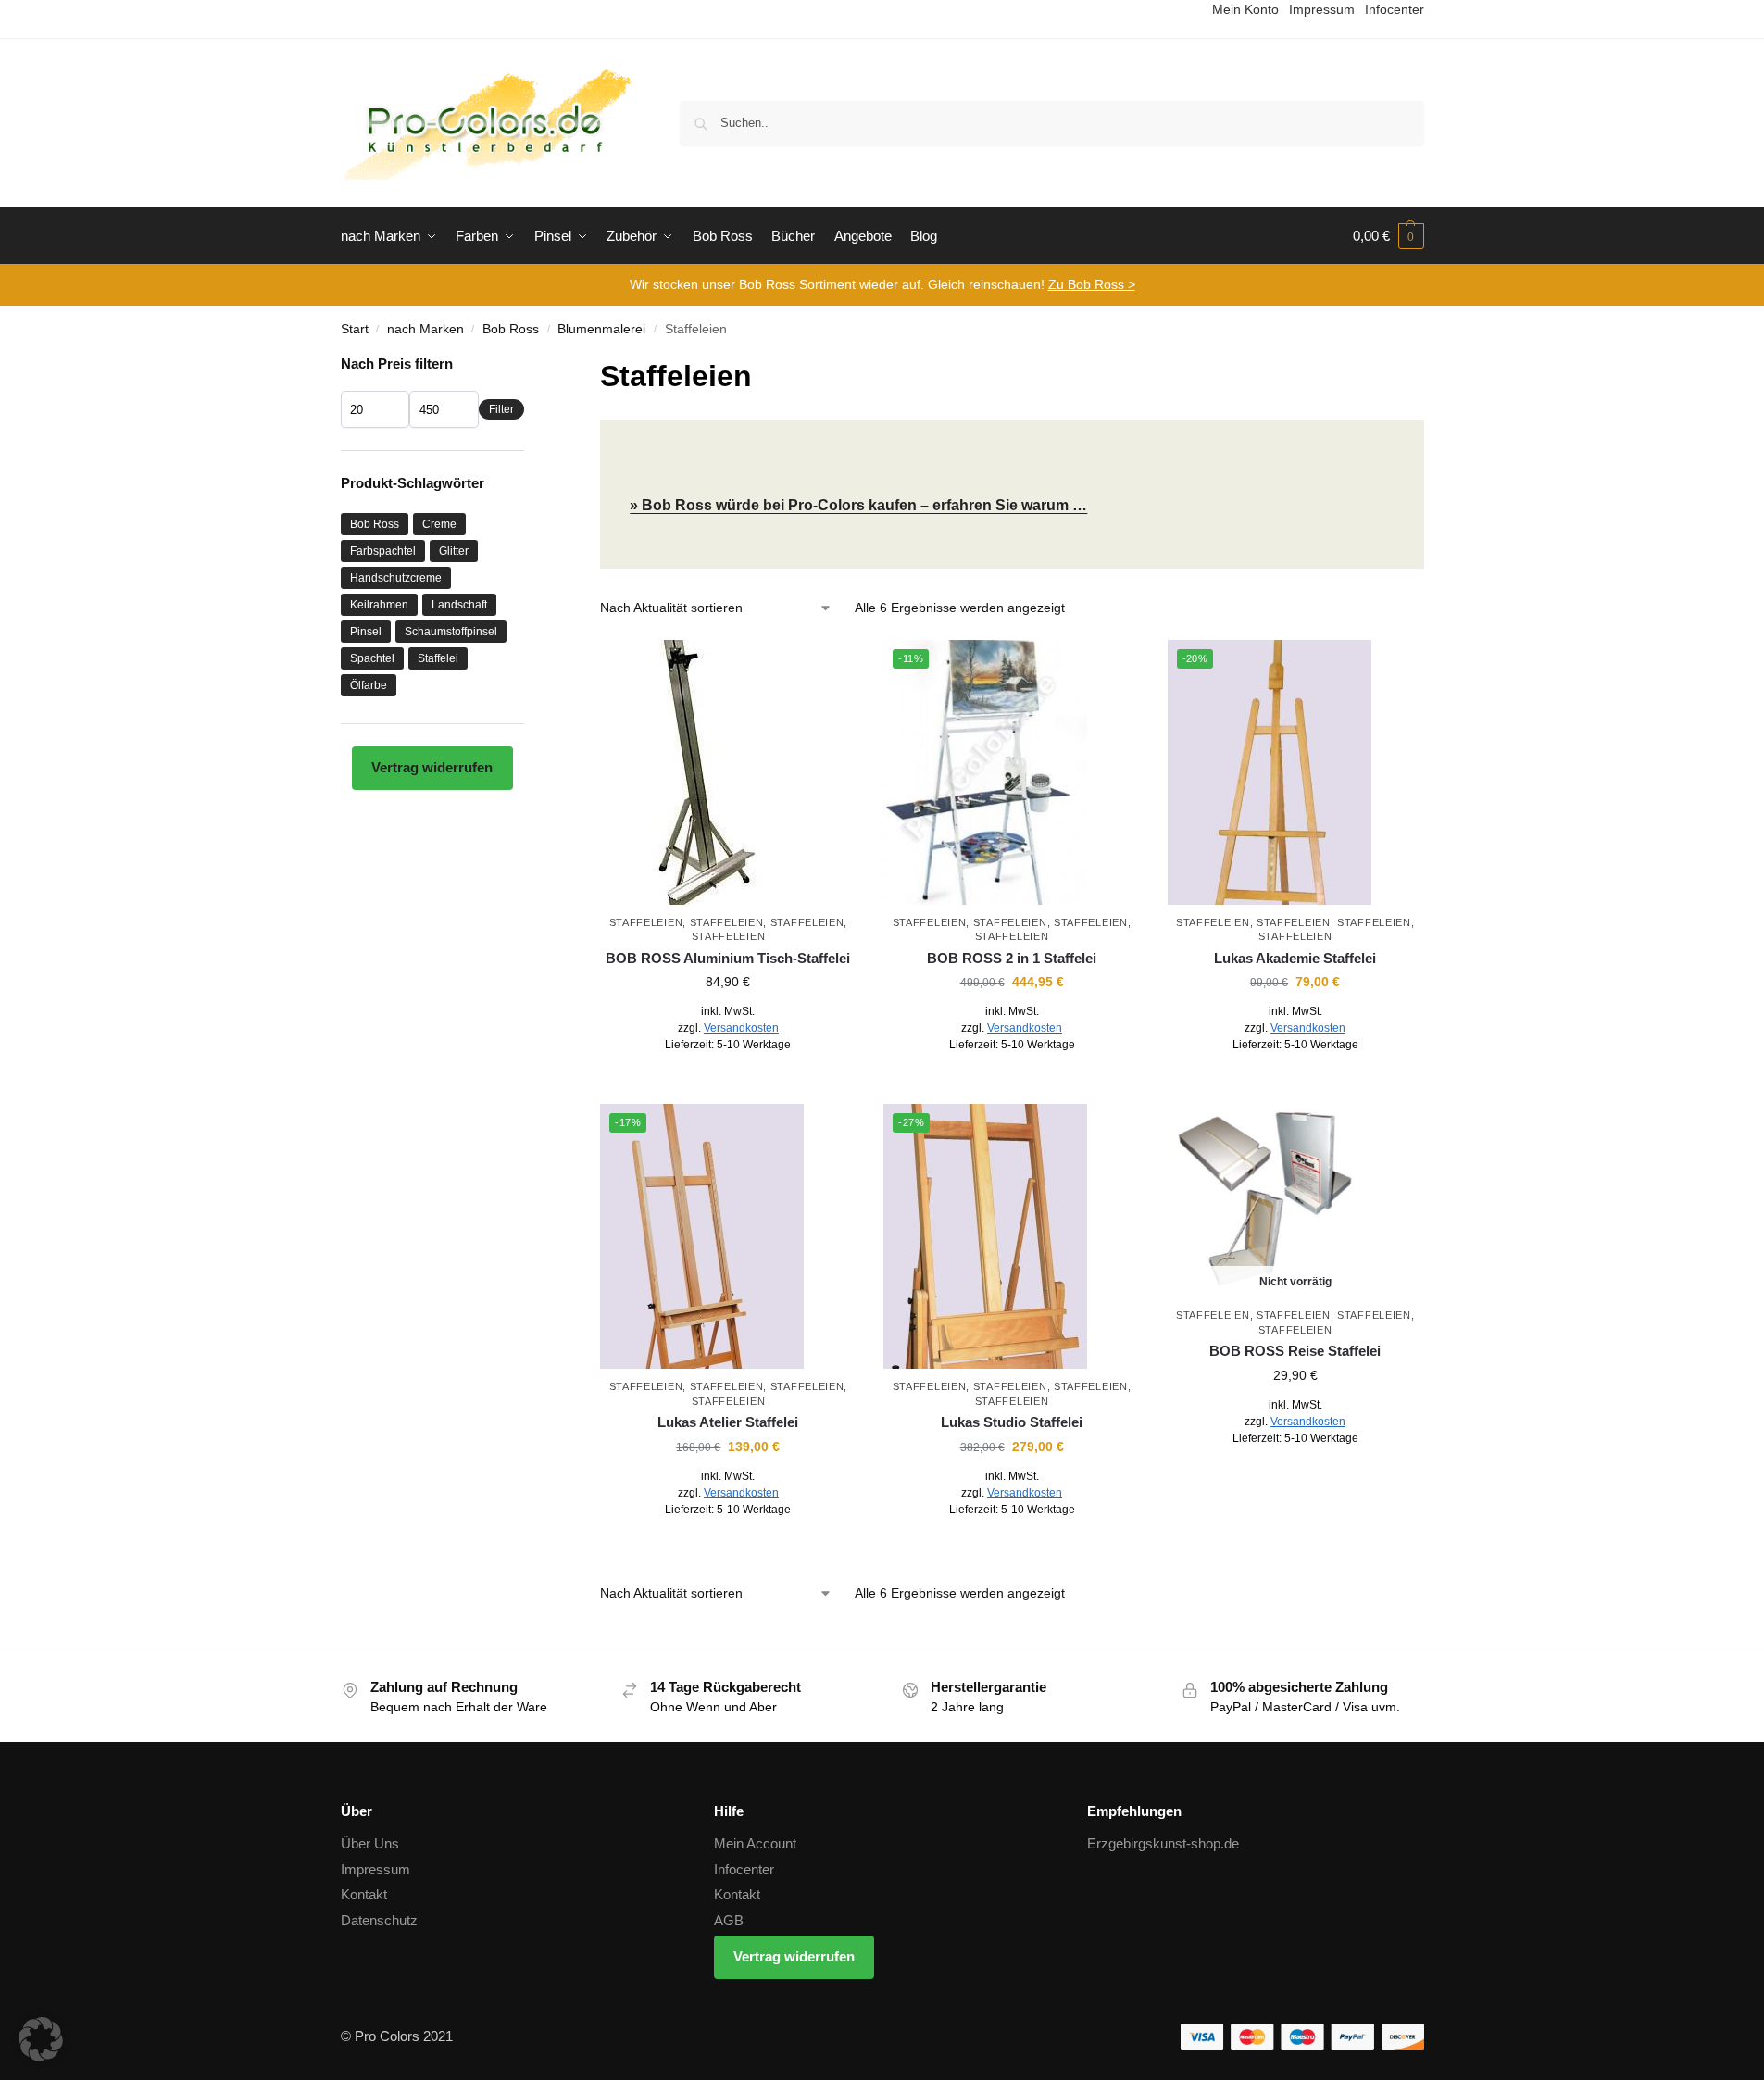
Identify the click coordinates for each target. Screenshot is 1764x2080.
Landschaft (459, 605)
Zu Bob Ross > (1092, 284)
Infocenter (744, 1869)
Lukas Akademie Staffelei (1295, 958)
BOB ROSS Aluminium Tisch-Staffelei (728, 958)
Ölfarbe (369, 685)
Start (355, 329)
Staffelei (438, 658)
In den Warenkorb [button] (728, 1085)
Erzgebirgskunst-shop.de (1163, 1843)
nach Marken (425, 329)
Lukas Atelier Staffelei (728, 1422)
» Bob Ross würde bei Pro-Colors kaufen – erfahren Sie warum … (858, 505)
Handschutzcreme (396, 578)
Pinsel (366, 632)
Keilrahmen (379, 605)
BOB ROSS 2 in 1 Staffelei (1012, 958)
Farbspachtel (383, 551)
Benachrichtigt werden (1295, 1479)
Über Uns (370, 1843)
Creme (439, 524)
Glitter (454, 551)
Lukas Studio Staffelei (1012, 1422)
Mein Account (755, 1843)
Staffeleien (646, 922)
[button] (1389, 236)
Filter (501, 409)
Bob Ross (511, 329)
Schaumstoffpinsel (451, 632)
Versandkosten (741, 1028)
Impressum (375, 1869)
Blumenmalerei (601, 329)
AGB (729, 1920)
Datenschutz (379, 1920)
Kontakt (364, 1894)
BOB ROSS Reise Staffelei (1295, 1351)
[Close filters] (530, 365)
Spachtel (372, 658)
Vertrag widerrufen (432, 767)
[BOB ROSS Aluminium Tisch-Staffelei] (728, 772)
